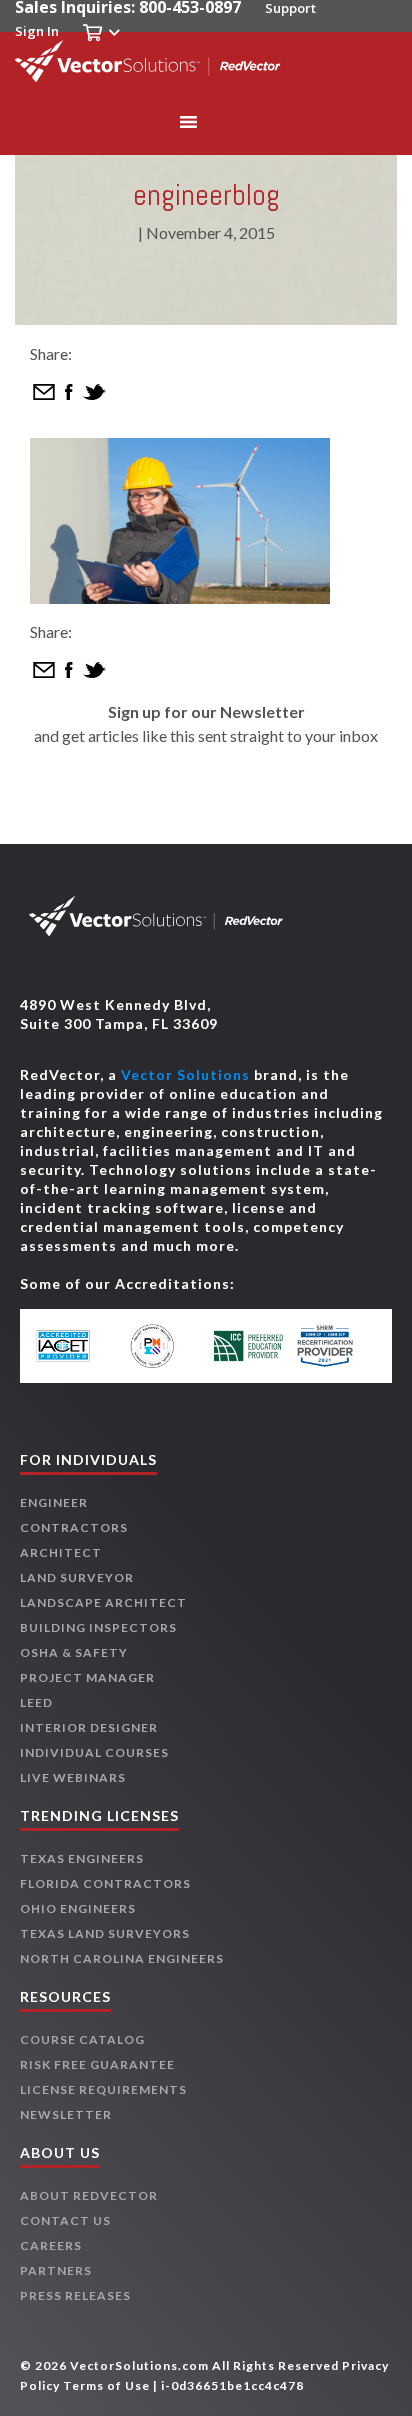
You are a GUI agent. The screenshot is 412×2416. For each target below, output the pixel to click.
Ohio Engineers (78, 1908)
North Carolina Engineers (122, 1958)
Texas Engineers (82, 1858)
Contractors (74, 1527)
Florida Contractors (105, 1883)
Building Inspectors (98, 1627)
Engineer (54, 1502)
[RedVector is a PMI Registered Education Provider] (164, 1346)
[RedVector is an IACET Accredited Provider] (78, 1346)
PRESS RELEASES (75, 2295)
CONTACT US (65, 2220)
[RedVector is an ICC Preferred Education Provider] (249, 1346)
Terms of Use (106, 2385)
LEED (36, 1702)
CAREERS (51, 2245)
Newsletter (66, 2114)
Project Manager (87, 1677)
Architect (61, 1552)
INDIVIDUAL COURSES (94, 1752)
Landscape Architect (103, 1602)
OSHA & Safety (74, 1652)
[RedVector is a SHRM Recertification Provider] (335, 1346)
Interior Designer (89, 1727)
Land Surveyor (77, 1577)
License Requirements (103, 2089)
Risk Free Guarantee (97, 2064)
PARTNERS (56, 2270)
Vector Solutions (185, 1074)
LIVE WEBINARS (73, 1777)
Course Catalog (82, 2039)
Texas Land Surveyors (105, 1933)
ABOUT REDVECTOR (89, 2195)
